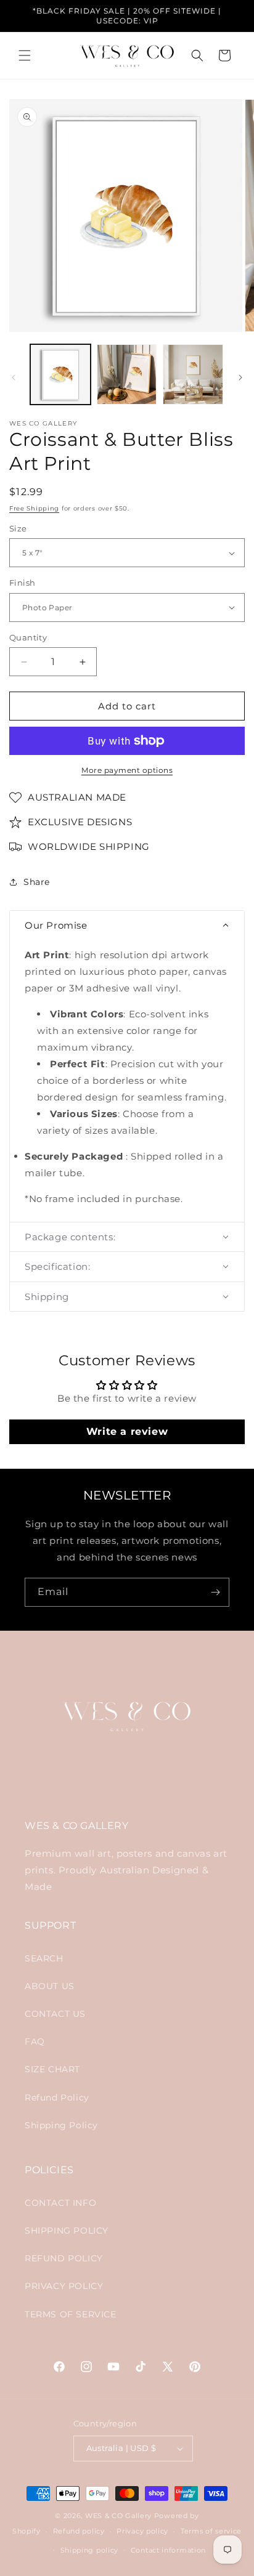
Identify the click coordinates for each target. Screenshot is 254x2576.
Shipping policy (90, 2550)
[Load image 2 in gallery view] (127, 374)
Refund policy (79, 2531)
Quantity (28, 637)
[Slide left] (14, 378)
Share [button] (37, 882)
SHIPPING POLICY (67, 2231)
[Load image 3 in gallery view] (193, 374)
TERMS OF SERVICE (71, 2314)
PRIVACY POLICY (64, 2286)
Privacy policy (142, 2531)
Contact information (168, 2550)
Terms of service (211, 2531)
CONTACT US (55, 2014)
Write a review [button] (127, 1431)
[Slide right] (240, 378)
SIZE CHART (52, 2069)
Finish (22, 583)
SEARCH (44, 1958)
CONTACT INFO (60, 2203)
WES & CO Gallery (118, 2516)
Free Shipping (34, 508)
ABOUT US (50, 1986)
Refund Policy (57, 2098)
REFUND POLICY (64, 2258)
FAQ (35, 2041)
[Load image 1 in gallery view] (60, 374)
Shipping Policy (61, 2125)
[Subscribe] (215, 1592)
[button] (25, 55)
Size (18, 528)
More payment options (127, 770)
